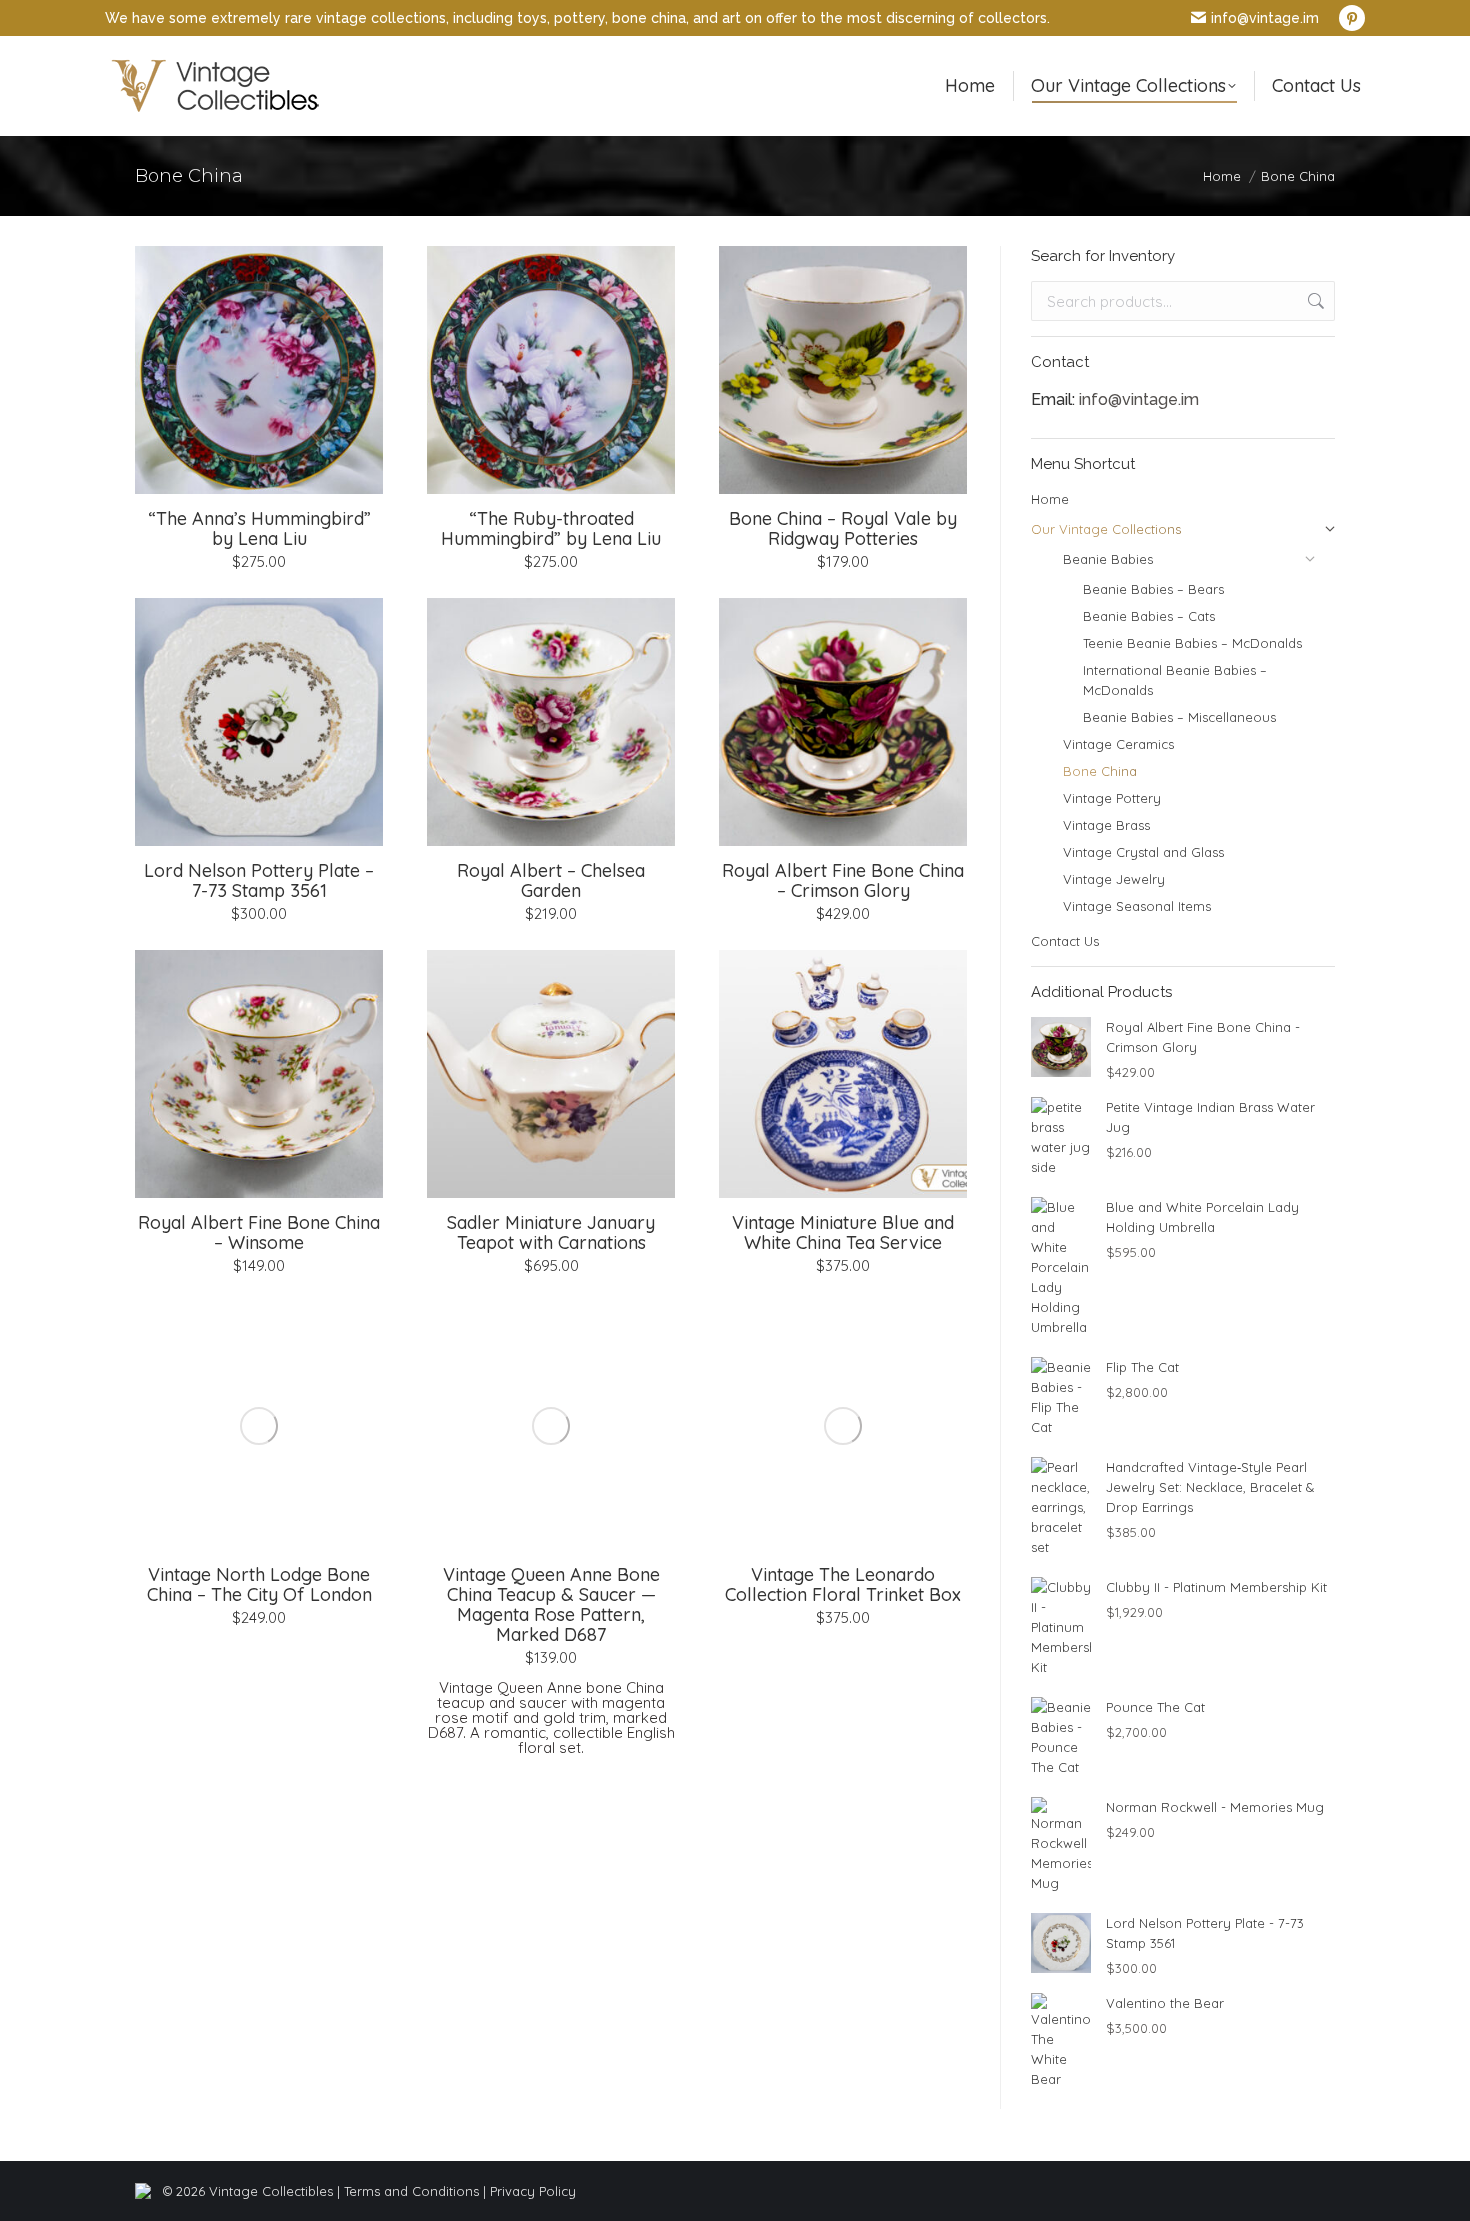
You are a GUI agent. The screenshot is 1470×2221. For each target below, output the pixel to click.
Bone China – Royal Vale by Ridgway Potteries (843, 528)
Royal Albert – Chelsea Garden (551, 880)
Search (1314, 301)
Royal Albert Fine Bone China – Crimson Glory (843, 880)
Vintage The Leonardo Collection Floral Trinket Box (843, 1584)
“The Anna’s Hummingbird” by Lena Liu (259, 528)
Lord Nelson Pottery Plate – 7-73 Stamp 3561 (259, 880)
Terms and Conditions (411, 2191)
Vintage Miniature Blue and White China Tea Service (843, 1232)
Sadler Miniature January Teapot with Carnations (551, 1232)
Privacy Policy (533, 2191)
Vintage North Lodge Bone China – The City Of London (259, 1584)
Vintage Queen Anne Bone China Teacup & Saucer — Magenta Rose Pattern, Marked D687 (551, 1604)
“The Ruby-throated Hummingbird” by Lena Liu (551, 528)
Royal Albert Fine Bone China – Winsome (259, 1232)
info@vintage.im (1265, 18)
